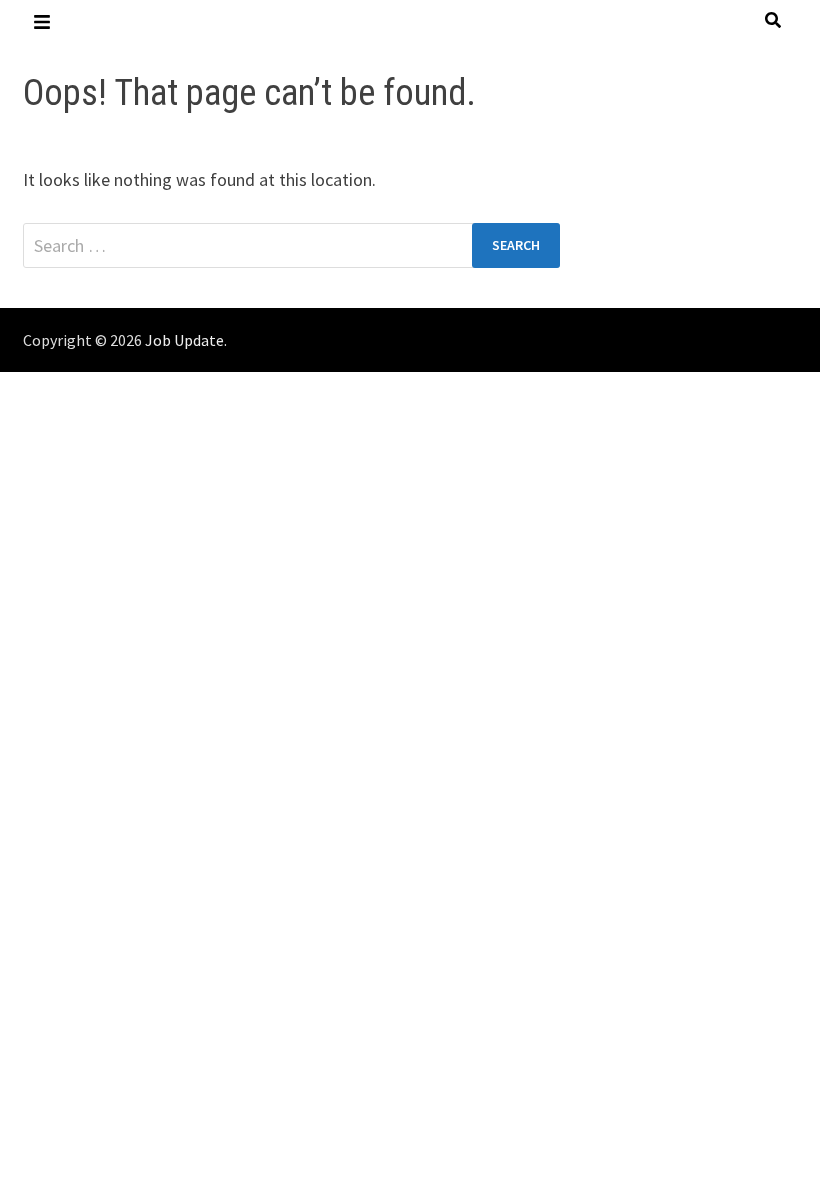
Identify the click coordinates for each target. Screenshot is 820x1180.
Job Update (184, 340)
